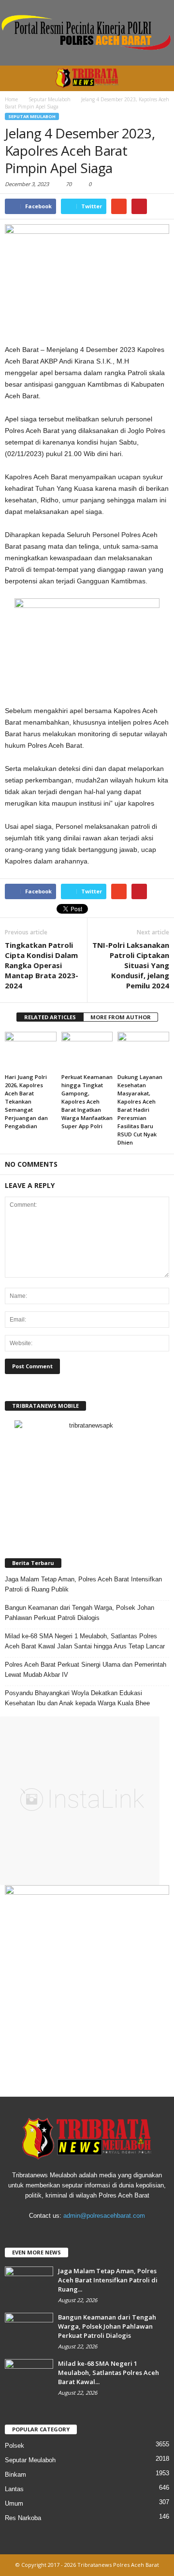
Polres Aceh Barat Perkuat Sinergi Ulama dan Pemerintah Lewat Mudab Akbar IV (86, 1670)
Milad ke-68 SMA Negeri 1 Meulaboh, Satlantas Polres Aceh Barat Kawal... (109, 2373)
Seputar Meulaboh (32, 116)
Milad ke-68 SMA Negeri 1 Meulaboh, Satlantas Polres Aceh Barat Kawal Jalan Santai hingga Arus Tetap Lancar (85, 1641)
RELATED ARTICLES (50, 1017)
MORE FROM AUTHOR (121, 1017)
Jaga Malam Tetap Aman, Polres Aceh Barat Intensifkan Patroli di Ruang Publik (83, 1584)
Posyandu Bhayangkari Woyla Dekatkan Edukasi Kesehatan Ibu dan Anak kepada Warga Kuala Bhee (77, 1698)
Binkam (15, 2475)
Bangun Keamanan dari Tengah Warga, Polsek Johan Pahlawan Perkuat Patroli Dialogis (80, 1613)
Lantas (14, 2489)
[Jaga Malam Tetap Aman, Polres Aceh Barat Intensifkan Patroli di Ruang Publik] (29, 2285)
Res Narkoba (23, 2518)
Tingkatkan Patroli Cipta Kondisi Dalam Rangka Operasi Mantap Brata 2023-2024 (42, 965)
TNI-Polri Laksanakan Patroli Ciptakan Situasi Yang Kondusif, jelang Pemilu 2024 (131, 965)
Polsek (14, 2446)
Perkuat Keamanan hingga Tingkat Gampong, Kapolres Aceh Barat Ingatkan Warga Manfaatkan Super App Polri (87, 1101)
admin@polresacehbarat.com (104, 2216)
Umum (14, 2503)
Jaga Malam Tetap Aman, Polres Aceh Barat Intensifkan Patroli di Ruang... (108, 2280)
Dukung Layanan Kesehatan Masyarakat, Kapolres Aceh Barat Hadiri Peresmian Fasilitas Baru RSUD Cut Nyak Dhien (140, 1110)
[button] (159, 78)
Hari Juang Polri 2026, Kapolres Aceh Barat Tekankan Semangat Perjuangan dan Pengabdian (26, 1101)
